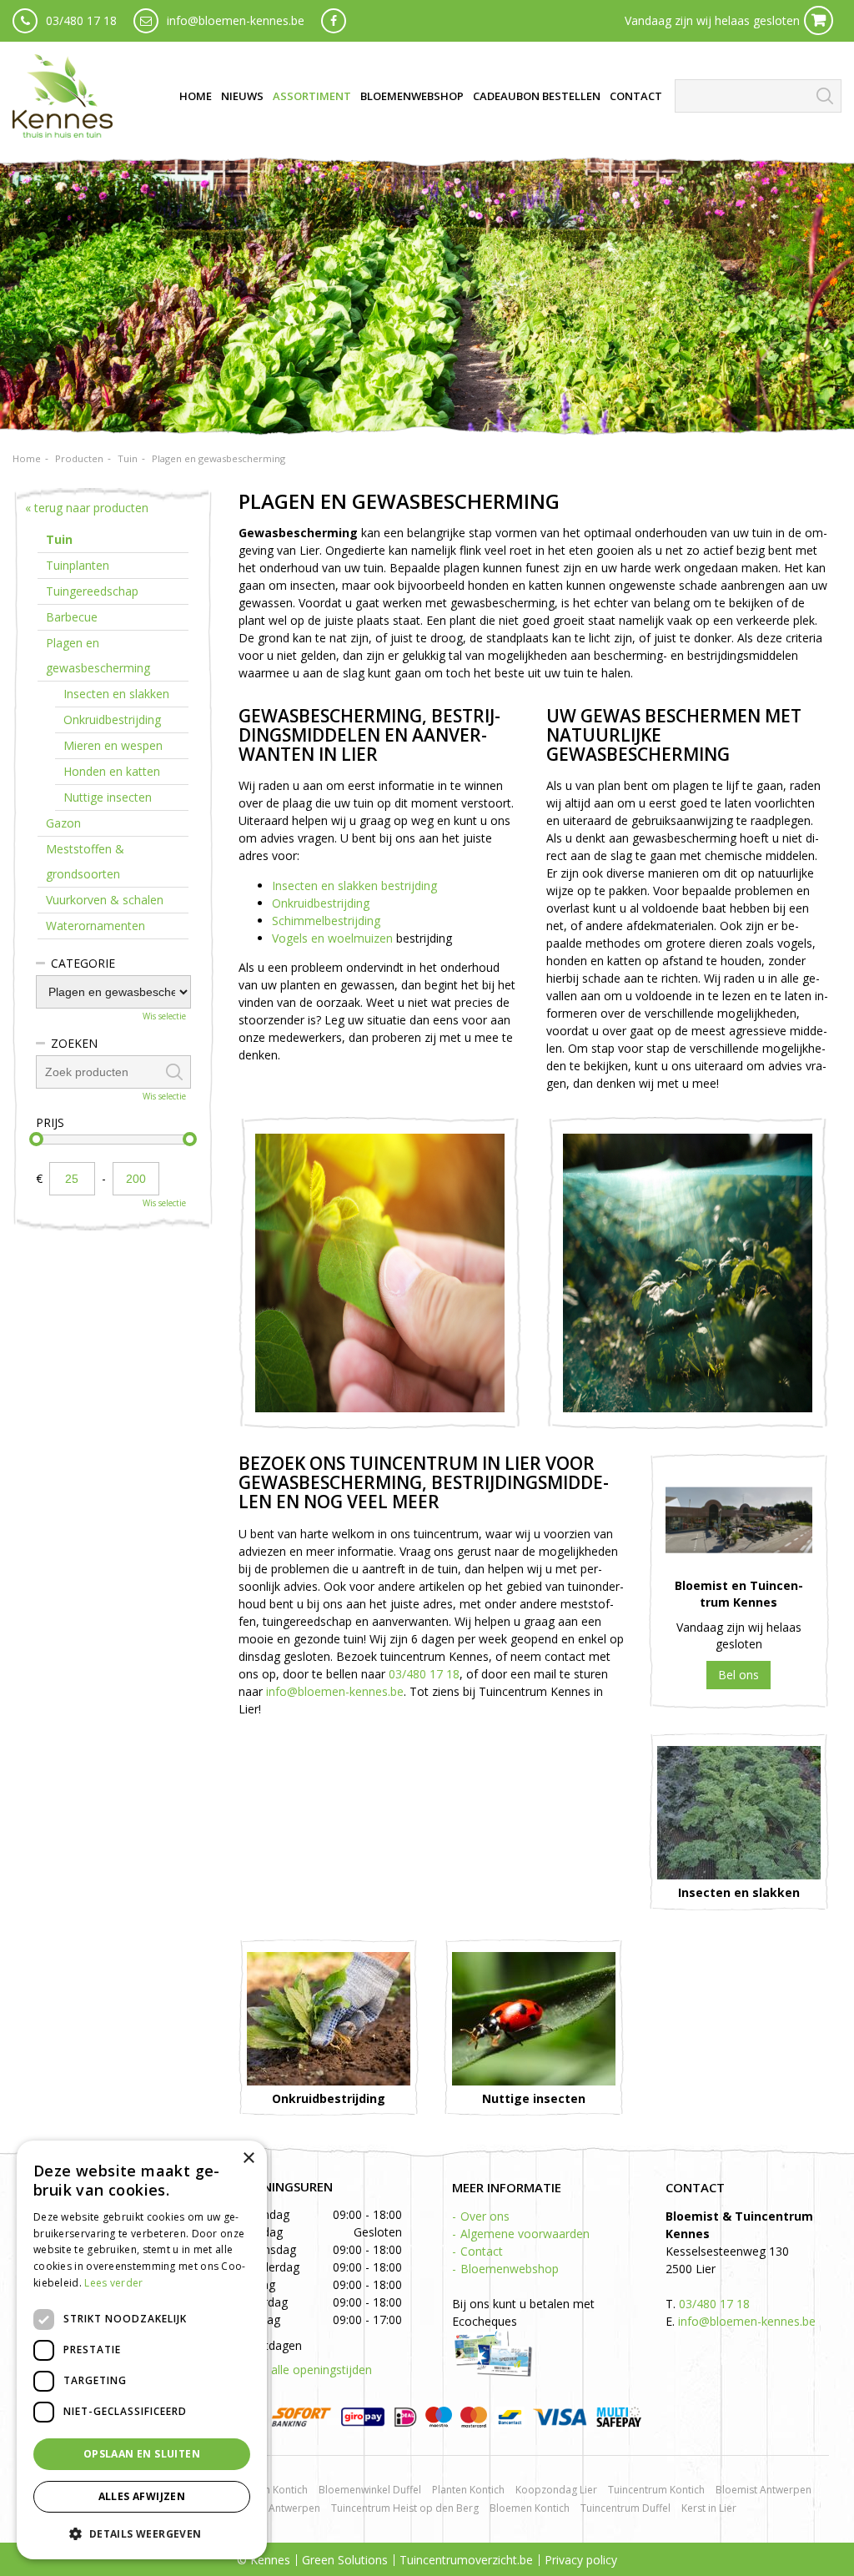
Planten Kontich (468, 2490)
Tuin (59, 539)
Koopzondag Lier (556, 2490)
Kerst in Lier (709, 2508)
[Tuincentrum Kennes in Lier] (63, 96)
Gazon (63, 823)
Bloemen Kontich (530, 2508)
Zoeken (74, 1043)
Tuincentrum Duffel (625, 2508)
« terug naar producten (87, 508)
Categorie (83, 963)
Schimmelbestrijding (326, 921)
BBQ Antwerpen (282, 2508)
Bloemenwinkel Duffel (370, 2490)
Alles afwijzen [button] (142, 2496)
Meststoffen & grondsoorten (85, 861)
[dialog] (142, 2350)
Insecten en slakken (116, 694)
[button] (142, 2533)
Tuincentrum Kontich (656, 2490)
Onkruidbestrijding (321, 903)
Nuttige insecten (108, 797)
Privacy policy (581, 2560)
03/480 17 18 (81, 20)
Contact (482, 2251)
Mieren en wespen (113, 745)
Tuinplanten (78, 565)
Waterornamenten (95, 926)
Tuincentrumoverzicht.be (466, 2560)
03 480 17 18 (738, 1675)
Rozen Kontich (274, 2490)
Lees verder (113, 2283)
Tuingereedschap (92, 591)
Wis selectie (164, 1016)
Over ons (485, 2216)
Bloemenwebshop (510, 2269)
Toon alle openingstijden (305, 2370)
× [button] (248, 2158)
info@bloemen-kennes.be (236, 20)
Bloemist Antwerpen (764, 2490)
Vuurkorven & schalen (105, 900)
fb (334, 21)
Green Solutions (345, 2560)
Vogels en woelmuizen (332, 938)
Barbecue (72, 617)
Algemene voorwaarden (525, 2234)
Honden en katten (112, 771)
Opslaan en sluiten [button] (142, 2454)
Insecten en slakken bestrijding (354, 885)
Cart (819, 20)
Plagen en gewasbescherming (98, 655)
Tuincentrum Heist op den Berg (405, 2508)
